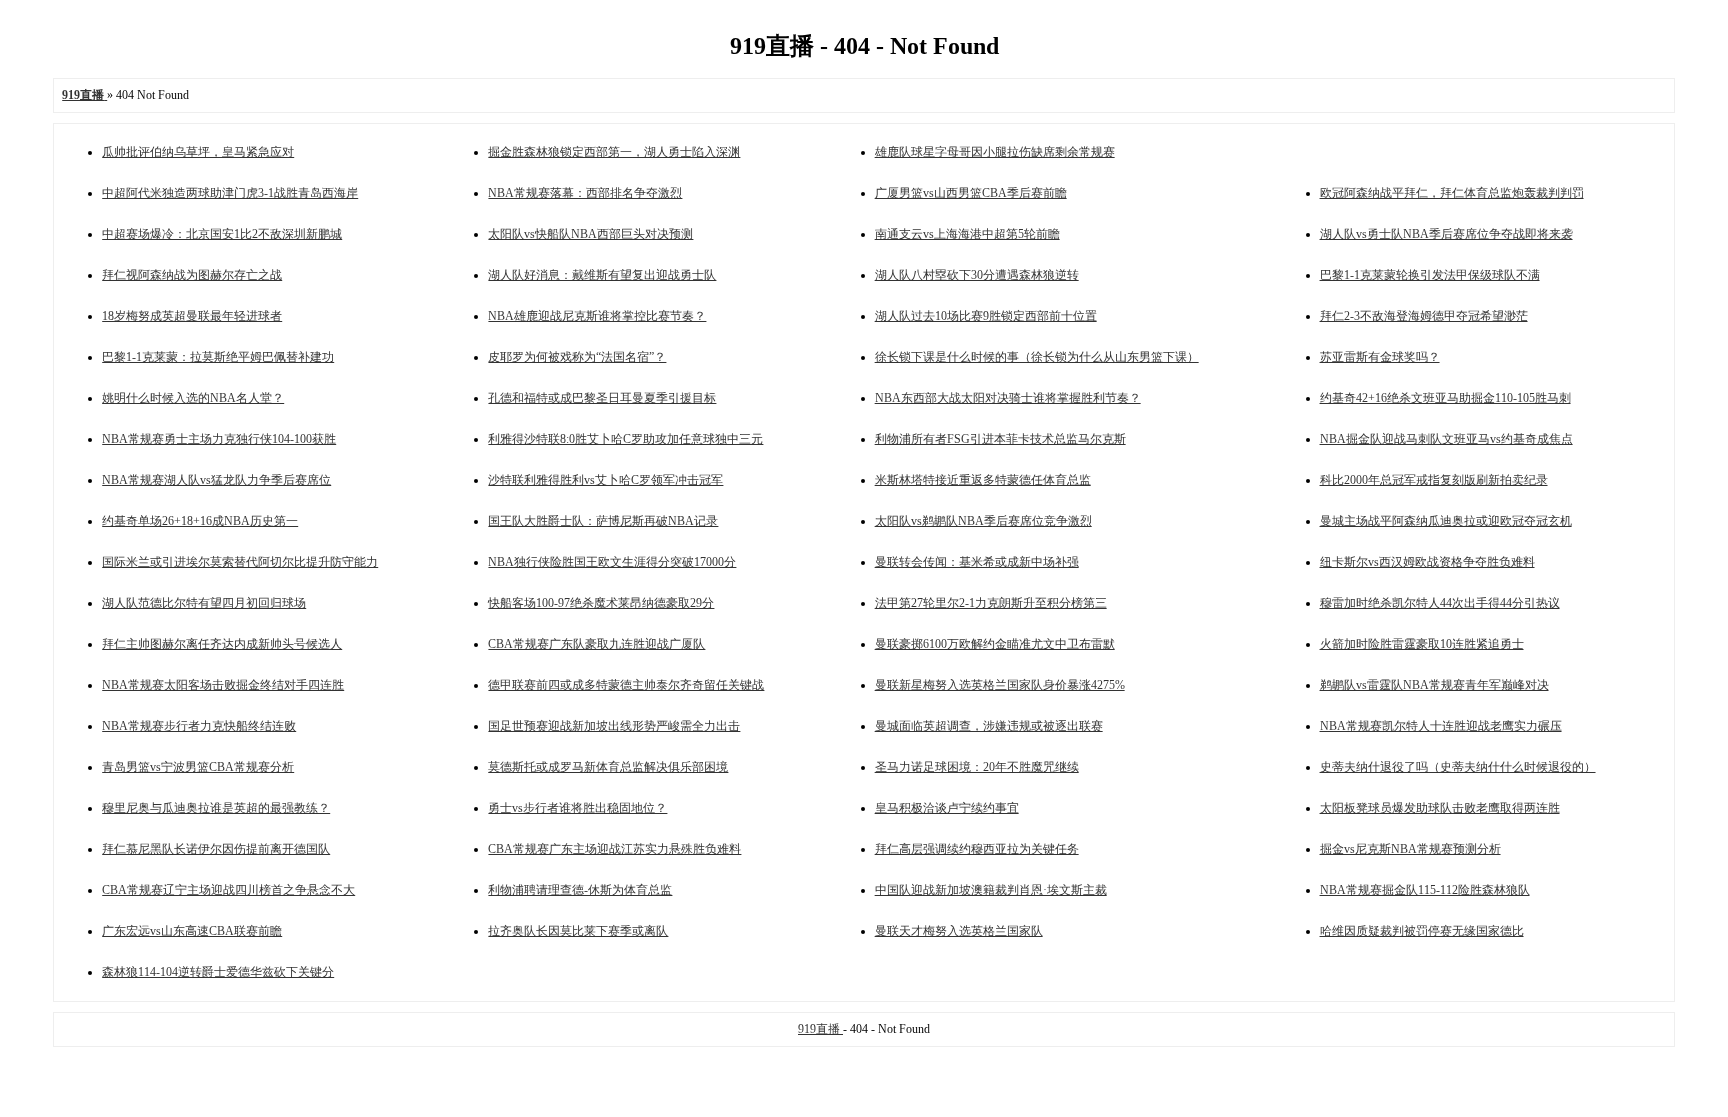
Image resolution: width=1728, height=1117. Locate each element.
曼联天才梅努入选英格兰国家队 (959, 931)
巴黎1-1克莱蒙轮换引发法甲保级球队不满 (1430, 275)
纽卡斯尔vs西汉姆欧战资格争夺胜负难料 (1427, 562)
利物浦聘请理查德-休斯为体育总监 (580, 890)
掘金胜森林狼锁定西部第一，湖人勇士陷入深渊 (614, 152)
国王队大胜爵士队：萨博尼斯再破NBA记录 (603, 521)
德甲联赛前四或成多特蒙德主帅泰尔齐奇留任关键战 (626, 685)
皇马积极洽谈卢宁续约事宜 (947, 808)
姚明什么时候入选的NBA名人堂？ (193, 398)
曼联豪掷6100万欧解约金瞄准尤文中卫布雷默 (995, 644)
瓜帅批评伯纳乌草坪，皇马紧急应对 (198, 152)
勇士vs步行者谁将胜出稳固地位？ (577, 808)
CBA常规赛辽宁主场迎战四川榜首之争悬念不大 (228, 890)
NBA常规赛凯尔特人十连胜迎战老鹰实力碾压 (1441, 726)
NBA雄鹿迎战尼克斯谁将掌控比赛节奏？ (597, 316)
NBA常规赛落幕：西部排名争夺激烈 (585, 193)
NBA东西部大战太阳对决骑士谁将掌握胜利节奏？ (1008, 398)
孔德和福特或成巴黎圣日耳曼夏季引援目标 (602, 398)
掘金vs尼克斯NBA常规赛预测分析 (1410, 849)
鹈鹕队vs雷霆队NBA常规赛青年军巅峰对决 (1434, 685)
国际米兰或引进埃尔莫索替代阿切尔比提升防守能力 (240, 562)
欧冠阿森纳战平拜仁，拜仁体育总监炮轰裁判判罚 (1452, 193)
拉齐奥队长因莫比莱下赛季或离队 (578, 931)
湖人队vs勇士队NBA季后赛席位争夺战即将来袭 (1446, 234)
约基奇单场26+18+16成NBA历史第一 (200, 521)
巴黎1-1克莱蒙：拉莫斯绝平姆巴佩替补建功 (218, 357)
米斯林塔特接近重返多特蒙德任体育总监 (983, 480)
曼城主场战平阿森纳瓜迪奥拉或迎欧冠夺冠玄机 (1446, 521)
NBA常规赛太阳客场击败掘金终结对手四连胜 (223, 685)
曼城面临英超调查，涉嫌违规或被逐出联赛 (989, 726)
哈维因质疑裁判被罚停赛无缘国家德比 (1422, 931)
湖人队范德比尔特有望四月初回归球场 (204, 603)
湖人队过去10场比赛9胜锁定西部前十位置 (986, 316)
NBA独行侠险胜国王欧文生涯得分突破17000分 (612, 562)
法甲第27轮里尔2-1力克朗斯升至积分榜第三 (991, 603)
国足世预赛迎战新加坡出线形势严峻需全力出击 (614, 726)
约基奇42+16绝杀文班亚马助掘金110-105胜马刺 (1445, 398)
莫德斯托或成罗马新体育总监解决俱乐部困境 (608, 767)
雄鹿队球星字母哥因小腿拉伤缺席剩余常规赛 (995, 152)
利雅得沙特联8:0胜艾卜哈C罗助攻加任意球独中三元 (625, 439)
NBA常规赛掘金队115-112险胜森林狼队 (1425, 890)
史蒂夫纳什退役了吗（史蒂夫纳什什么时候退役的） (1458, 767)
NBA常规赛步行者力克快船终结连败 (199, 726)
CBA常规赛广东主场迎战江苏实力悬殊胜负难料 (614, 849)
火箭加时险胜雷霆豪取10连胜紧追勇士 (1422, 644)
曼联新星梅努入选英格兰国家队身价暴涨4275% (1000, 685)
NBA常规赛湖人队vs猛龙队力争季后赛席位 (216, 480)
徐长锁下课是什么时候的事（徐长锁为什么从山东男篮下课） (1037, 357)
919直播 (820, 1029)
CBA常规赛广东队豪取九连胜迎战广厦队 (596, 644)
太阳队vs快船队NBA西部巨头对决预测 (590, 234)
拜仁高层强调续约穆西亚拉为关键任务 (977, 849)
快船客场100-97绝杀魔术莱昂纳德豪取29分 (601, 603)
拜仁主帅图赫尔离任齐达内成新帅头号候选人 (222, 644)
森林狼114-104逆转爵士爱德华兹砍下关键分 (218, 972)
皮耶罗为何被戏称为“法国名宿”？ (577, 357)
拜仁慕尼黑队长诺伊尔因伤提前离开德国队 (216, 849)
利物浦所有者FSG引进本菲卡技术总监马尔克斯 (1000, 439)
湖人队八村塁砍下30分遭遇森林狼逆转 (977, 275)
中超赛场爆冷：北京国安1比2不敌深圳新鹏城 (222, 234)
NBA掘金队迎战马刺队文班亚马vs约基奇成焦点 (1446, 439)
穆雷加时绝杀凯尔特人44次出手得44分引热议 (1440, 603)
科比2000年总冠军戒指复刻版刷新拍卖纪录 (1434, 480)
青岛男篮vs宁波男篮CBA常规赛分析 (198, 767)
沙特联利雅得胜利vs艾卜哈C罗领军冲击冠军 (605, 480)
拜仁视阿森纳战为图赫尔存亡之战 (192, 275)
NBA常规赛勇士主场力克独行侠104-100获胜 (219, 439)
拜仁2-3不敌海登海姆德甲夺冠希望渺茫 (1424, 316)
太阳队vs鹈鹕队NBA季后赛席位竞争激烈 (983, 521)
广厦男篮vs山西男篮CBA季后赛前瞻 (971, 193)
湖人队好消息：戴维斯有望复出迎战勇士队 (602, 275)
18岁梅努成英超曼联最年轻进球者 (192, 316)
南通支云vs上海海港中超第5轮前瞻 (967, 234)
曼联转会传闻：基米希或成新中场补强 (977, 562)
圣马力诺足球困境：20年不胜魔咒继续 (977, 767)
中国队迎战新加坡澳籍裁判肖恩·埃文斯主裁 (991, 890)
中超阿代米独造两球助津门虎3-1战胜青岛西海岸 (230, 193)
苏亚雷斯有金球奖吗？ (1380, 357)
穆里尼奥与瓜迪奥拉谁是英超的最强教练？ (216, 808)
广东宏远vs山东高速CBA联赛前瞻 (192, 931)
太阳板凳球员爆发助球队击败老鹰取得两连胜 (1440, 808)
